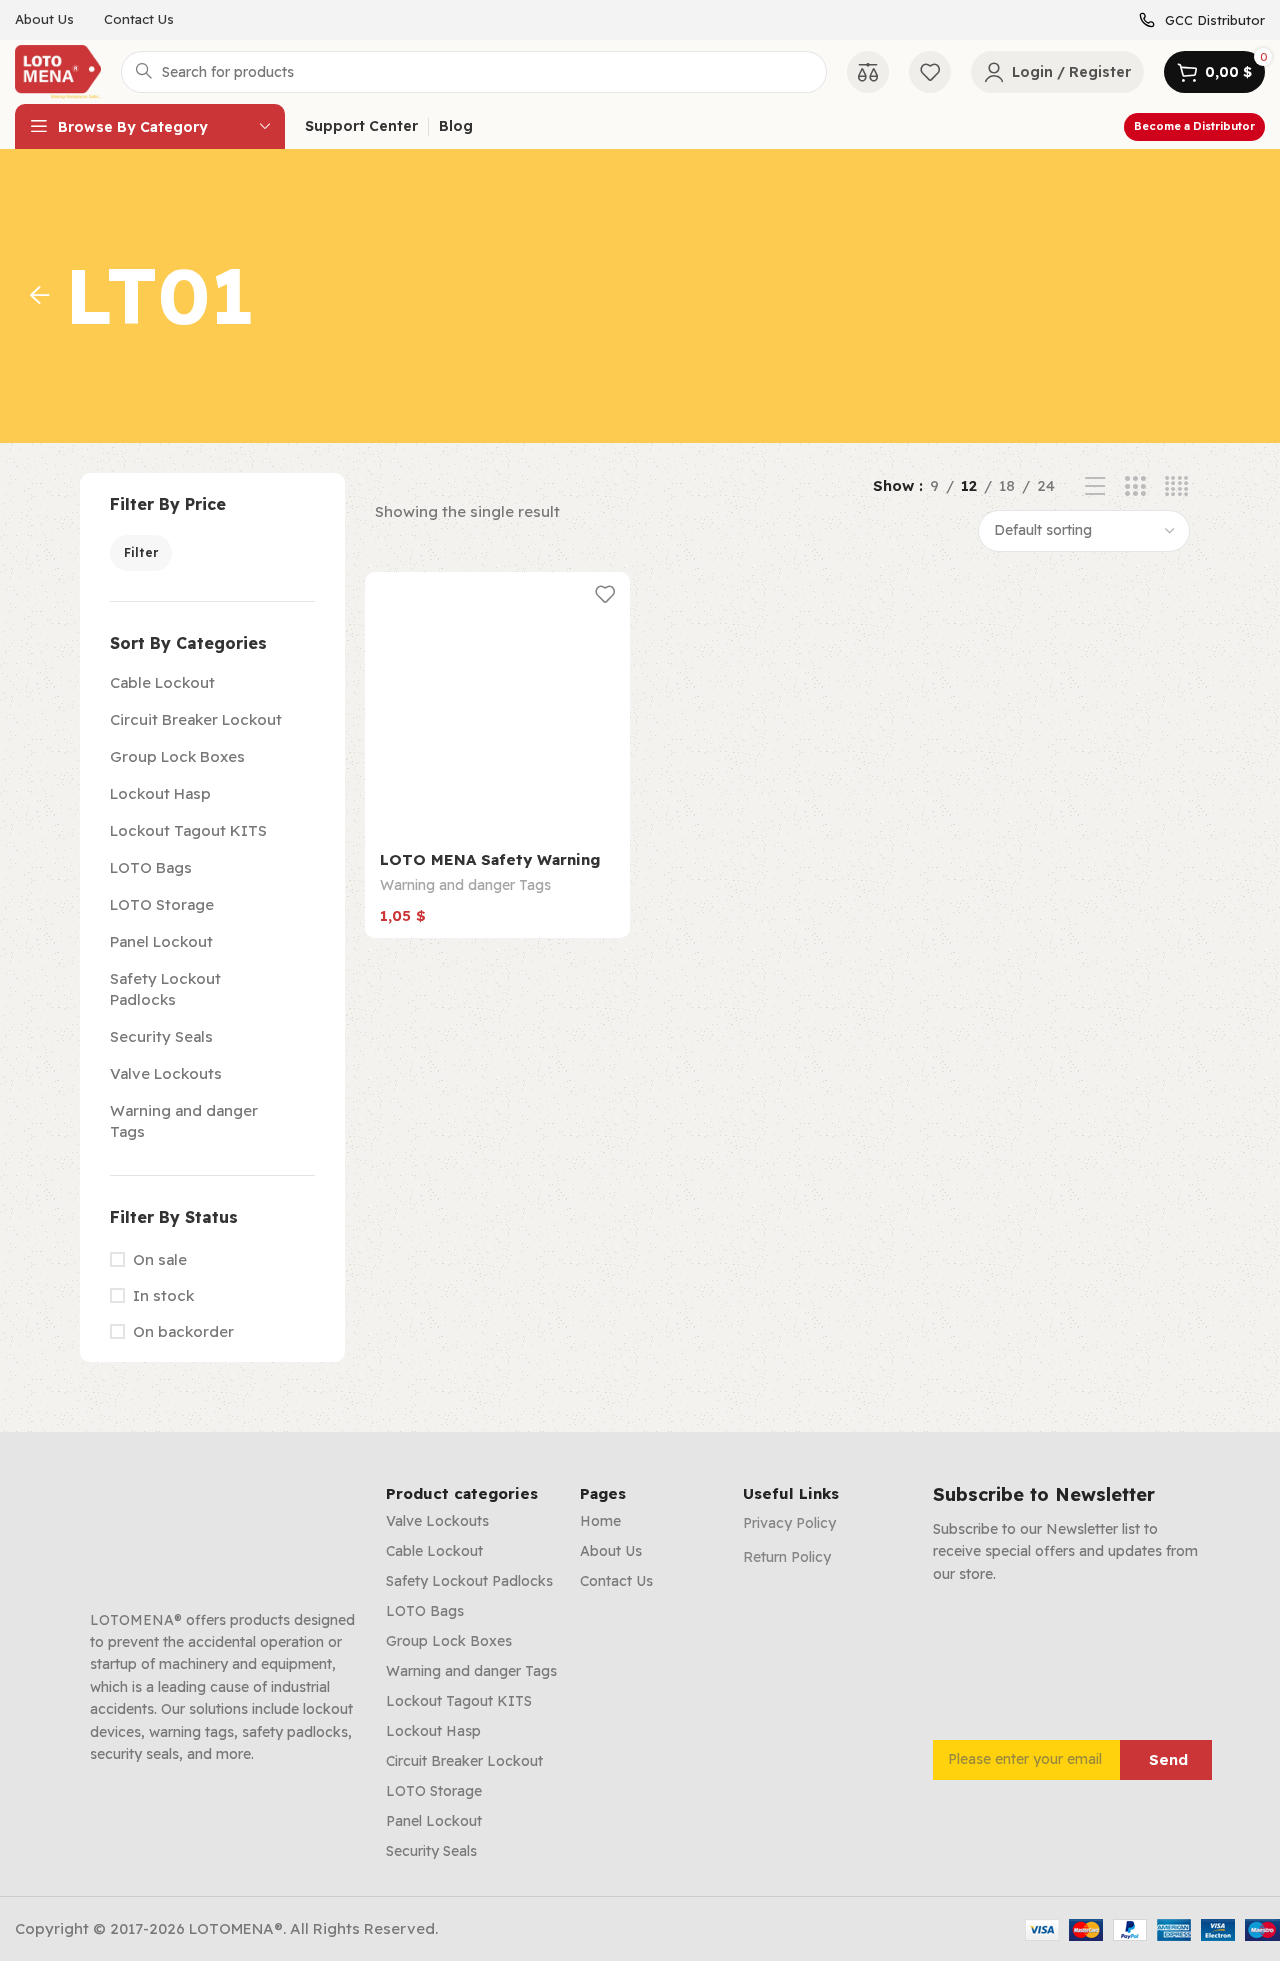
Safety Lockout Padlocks (165, 989)
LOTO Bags (151, 867)
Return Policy (787, 1557)
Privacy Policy (789, 1523)
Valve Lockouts (166, 1073)
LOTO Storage (162, 904)
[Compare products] (868, 72)
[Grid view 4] (1176, 486)
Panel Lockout (161, 941)
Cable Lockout (162, 682)
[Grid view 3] (1135, 486)
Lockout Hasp (160, 793)
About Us (611, 1551)
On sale (160, 1259)
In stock (163, 1295)
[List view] (1095, 486)
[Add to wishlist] (605, 594)
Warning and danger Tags (184, 1121)
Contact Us (616, 1581)
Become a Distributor (1194, 126)
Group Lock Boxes (177, 756)
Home (600, 1521)
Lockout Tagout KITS (188, 830)
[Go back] (40, 296)
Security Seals (161, 1036)
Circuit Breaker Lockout (196, 719)
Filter (141, 552)
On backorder (183, 1331)
